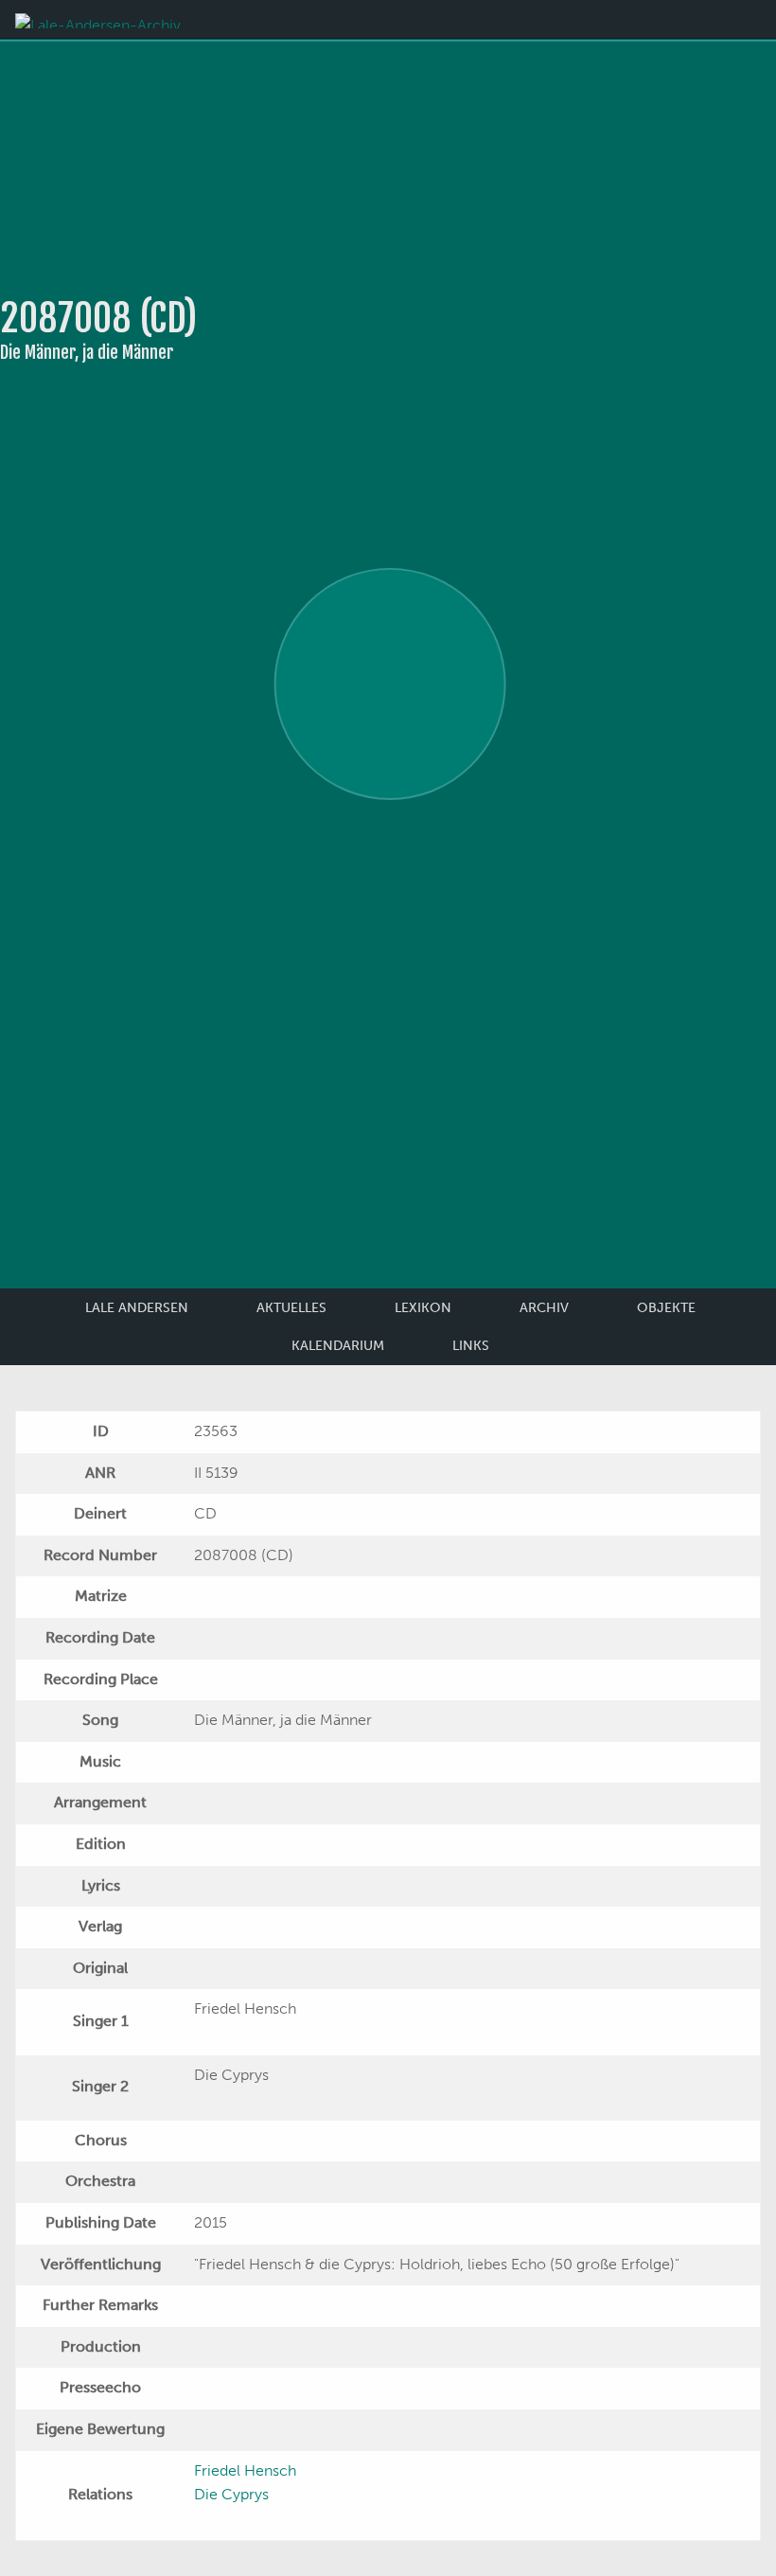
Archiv (544, 1308)
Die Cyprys (231, 2494)
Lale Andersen (137, 1308)
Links (471, 1346)
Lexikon (423, 1308)
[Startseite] (98, 19)
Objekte (666, 1308)
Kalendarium (338, 1346)
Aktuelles (291, 1308)
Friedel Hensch (245, 2470)
